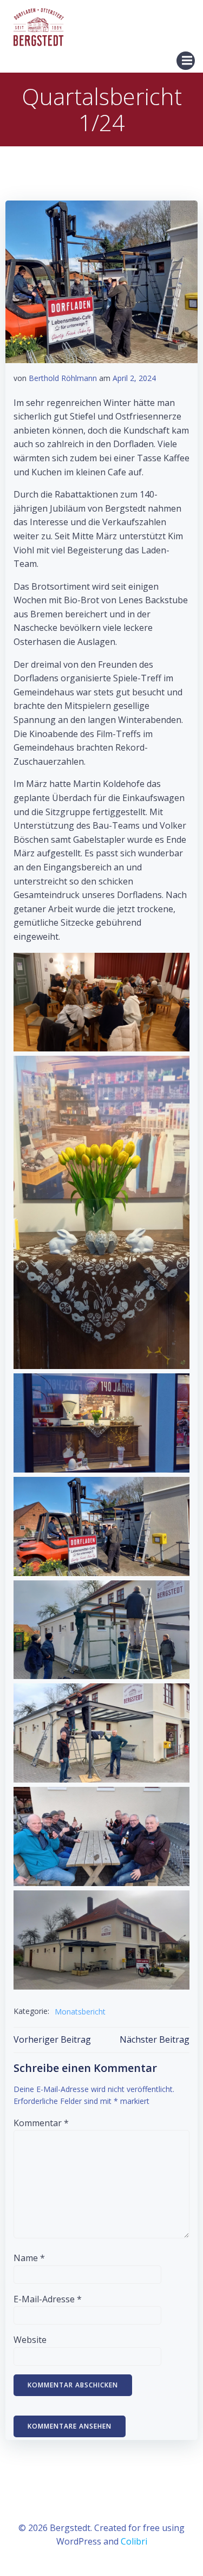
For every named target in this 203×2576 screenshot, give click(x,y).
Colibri (134, 2541)
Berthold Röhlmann (63, 378)
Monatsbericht (80, 2012)
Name (29, 2258)
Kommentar (41, 2123)
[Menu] (186, 61)
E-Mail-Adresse (48, 2299)
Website (30, 2340)
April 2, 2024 (134, 378)
